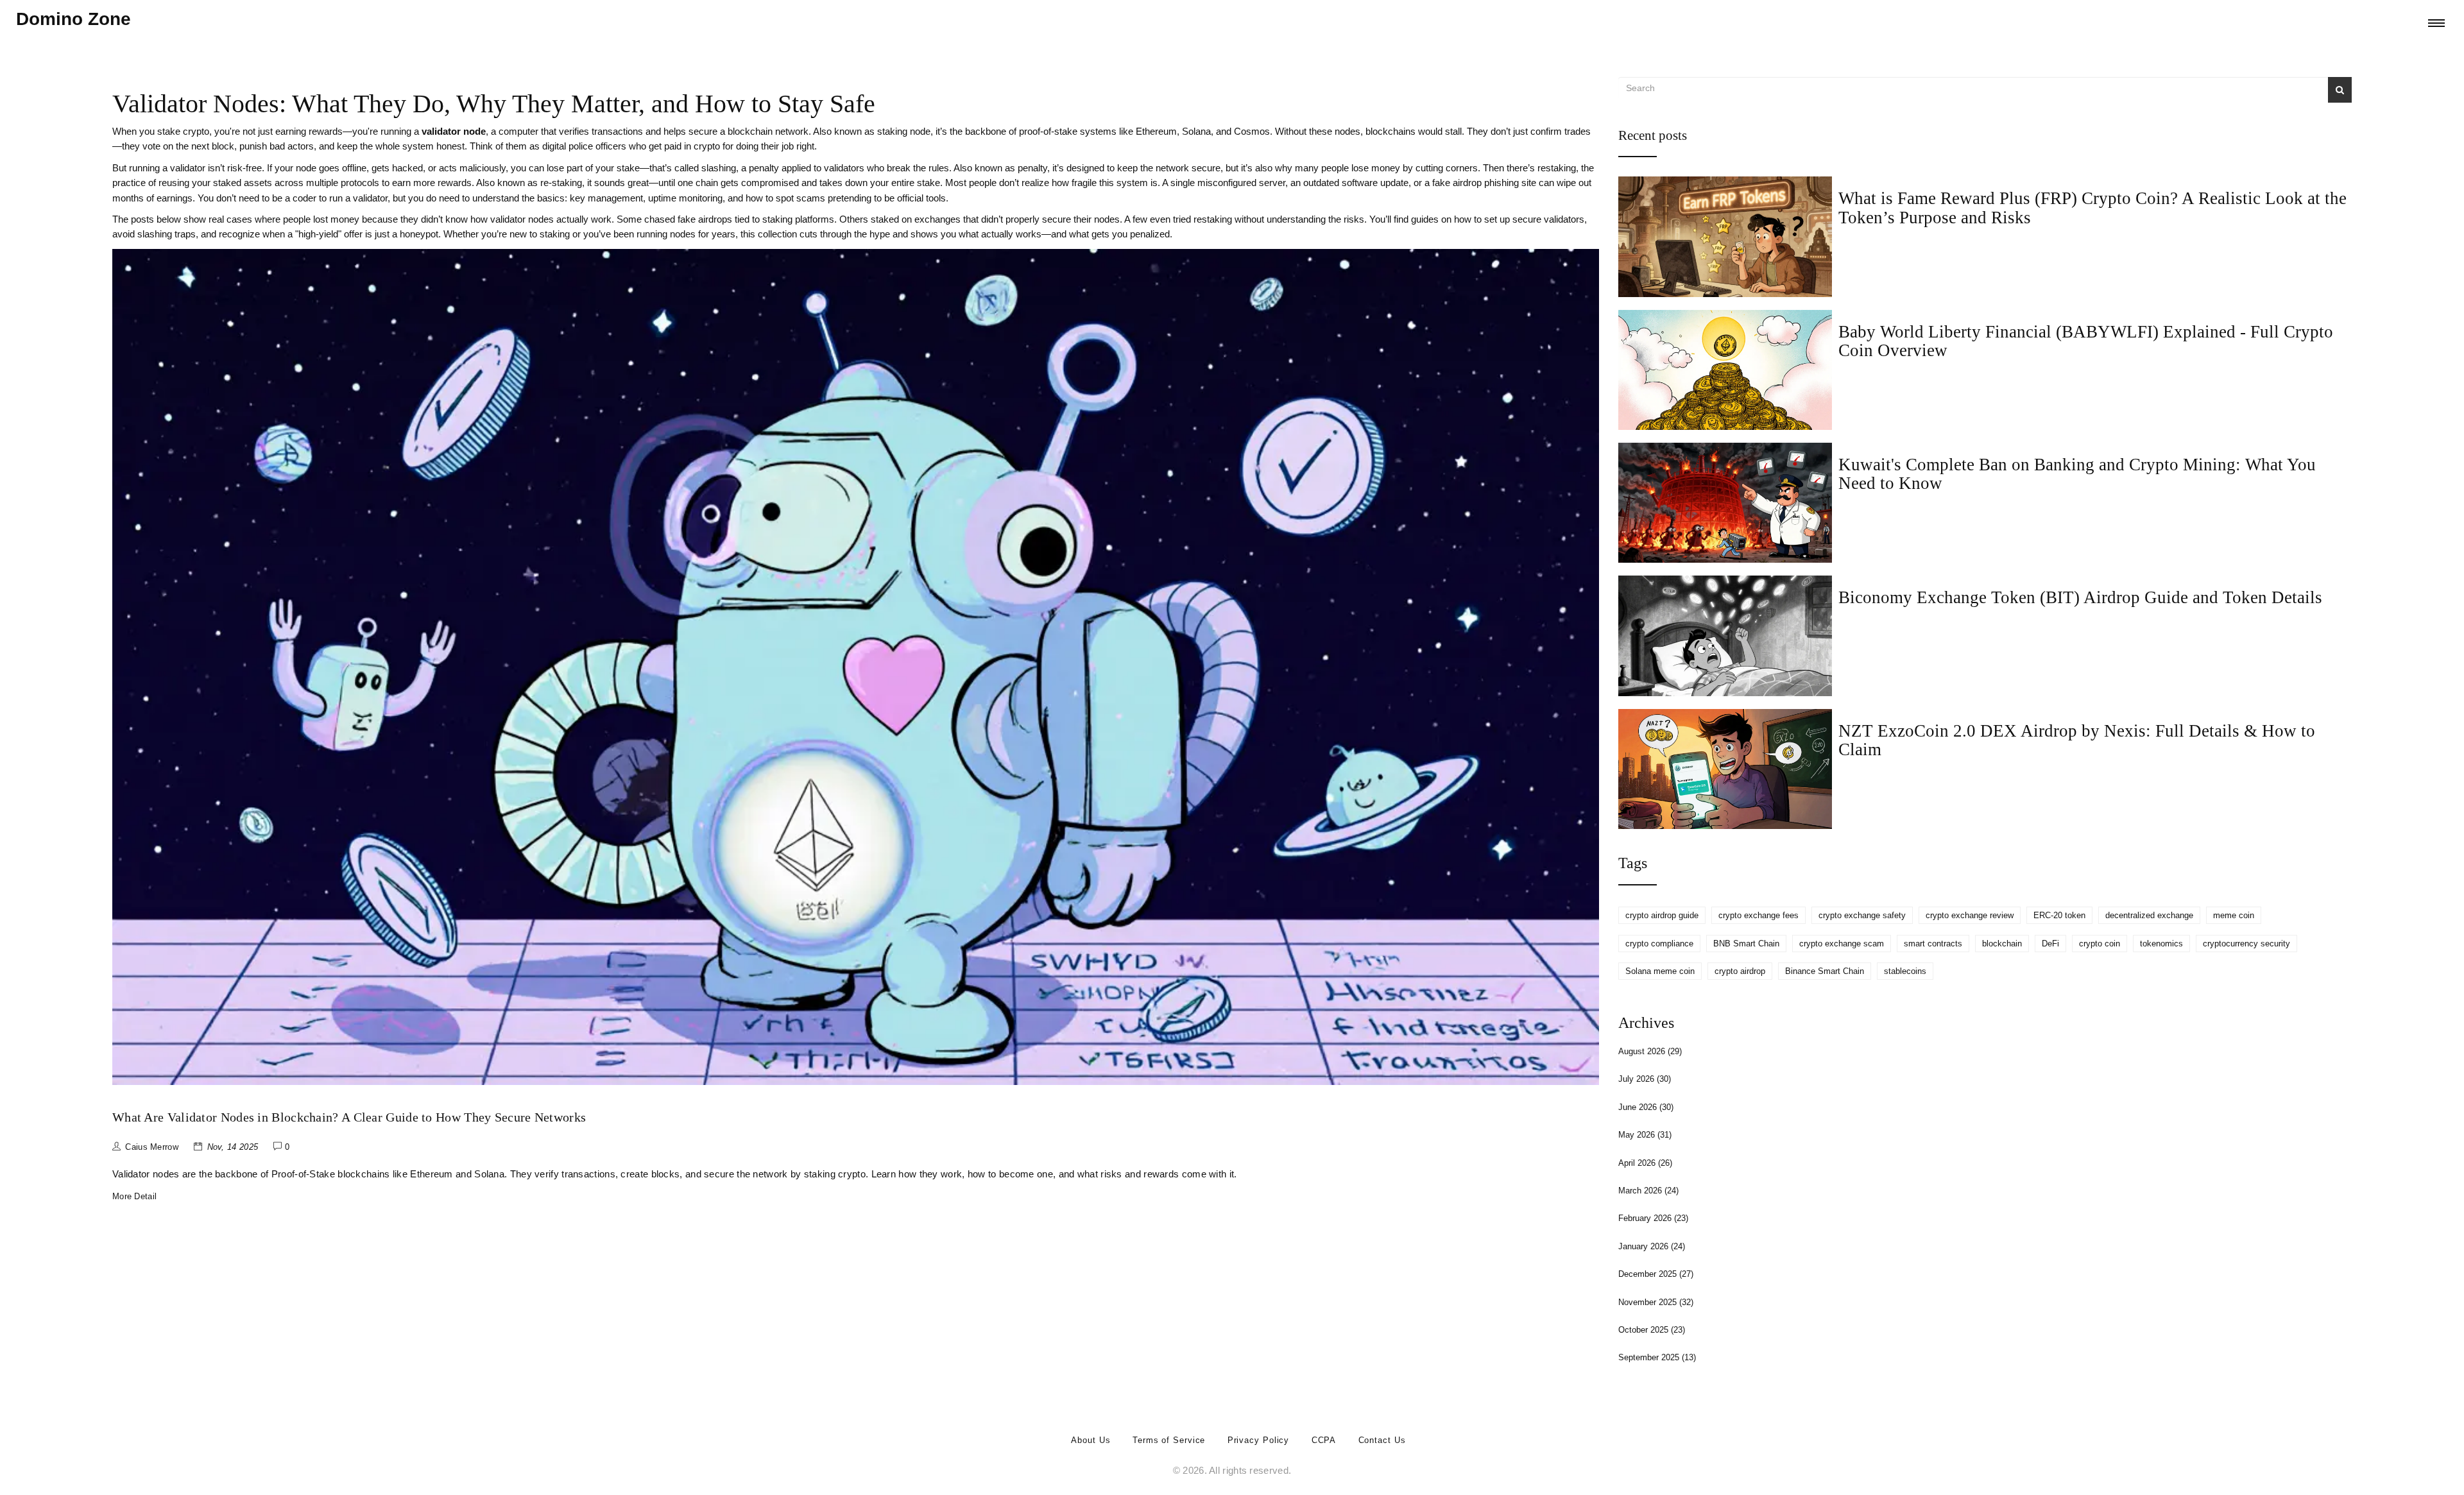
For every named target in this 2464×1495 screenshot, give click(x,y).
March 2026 (1648, 1191)
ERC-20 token (2059, 915)
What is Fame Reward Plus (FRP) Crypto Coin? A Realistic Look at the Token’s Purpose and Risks (2092, 208)
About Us (1091, 1440)
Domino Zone (73, 19)
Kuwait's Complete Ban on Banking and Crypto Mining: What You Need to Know (2077, 474)
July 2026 (1645, 1079)
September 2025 (1657, 1357)
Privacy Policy (1259, 1440)
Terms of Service (1169, 1440)
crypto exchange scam (1842, 944)
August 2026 (1650, 1051)
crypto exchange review (1970, 915)
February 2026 (1653, 1218)
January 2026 (1652, 1246)
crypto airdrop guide (1662, 915)
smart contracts (1933, 944)
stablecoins (1905, 971)
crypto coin (2100, 944)
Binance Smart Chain (1825, 971)
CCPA (1324, 1440)
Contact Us (1382, 1440)
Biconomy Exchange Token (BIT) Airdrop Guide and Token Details (2080, 597)
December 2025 (1656, 1274)
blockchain (2002, 944)
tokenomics (2161, 944)
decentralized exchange (2149, 915)
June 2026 (1646, 1107)
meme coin (2234, 915)
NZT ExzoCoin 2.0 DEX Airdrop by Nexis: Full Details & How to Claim (2077, 740)
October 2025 (1652, 1330)
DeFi (2050, 944)
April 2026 (1645, 1163)
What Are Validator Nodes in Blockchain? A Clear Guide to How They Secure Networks (349, 1117)
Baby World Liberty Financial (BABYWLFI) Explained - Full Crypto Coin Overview (2086, 341)
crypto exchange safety (1862, 915)
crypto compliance (1659, 944)
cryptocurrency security (2246, 944)
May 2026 (1645, 1135)
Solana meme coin (1660, 971)
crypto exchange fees (1758, 915)
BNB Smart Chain (1746, 944)
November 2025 (1656, 1302)
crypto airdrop (1740, 971)
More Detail (134, 1196)
